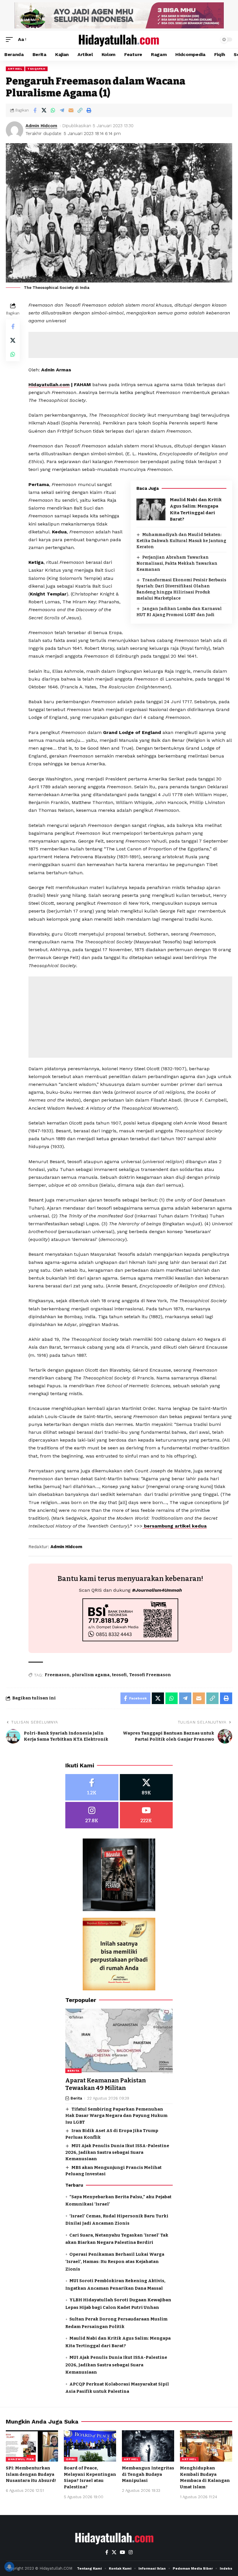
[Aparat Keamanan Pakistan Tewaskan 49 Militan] (119, 2041)
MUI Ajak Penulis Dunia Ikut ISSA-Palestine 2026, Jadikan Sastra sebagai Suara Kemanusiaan (117, 2152)
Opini (71, 2459)
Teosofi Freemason (150, 1675)
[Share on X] (44, 110)
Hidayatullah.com (49, 385)
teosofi (119, 1675)
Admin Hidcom (41, 126)
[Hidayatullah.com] (119, 39)
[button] (11, 39)
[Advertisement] (130, 1017)
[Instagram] (92, 1815)
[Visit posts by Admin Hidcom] (15, 130)
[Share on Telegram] (62, 110)
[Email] (71, 110)
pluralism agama (91, 1675)
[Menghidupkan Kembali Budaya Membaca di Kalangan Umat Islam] (206, 2446)
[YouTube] (122, 2552)
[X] (146, 1787)
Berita (73, 2071)
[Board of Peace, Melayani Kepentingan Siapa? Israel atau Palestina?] (90, 2446)
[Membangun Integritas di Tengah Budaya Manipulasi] (148, 2446)
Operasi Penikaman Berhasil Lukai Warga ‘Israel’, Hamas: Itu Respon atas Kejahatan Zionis (115, 2262)
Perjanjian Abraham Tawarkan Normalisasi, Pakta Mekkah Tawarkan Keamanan (177, 563)
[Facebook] (92, 1787)
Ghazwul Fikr (21, 2459)
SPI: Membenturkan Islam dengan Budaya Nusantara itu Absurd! (31, 2474)
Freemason (57, 1675)
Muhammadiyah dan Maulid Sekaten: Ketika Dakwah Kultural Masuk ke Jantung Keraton (181, 541)
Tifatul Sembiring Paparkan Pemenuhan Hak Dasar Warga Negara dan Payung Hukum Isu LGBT (116, 2116)
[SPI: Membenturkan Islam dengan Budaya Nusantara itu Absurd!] (32, 2446)
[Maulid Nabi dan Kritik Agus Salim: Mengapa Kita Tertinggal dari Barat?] (151, 509)
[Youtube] (146, 1815)
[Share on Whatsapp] (53, 110)
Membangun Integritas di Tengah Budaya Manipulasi (148, 2474)
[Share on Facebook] (35, 110)
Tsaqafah (36, 69)
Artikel (15, 69)
